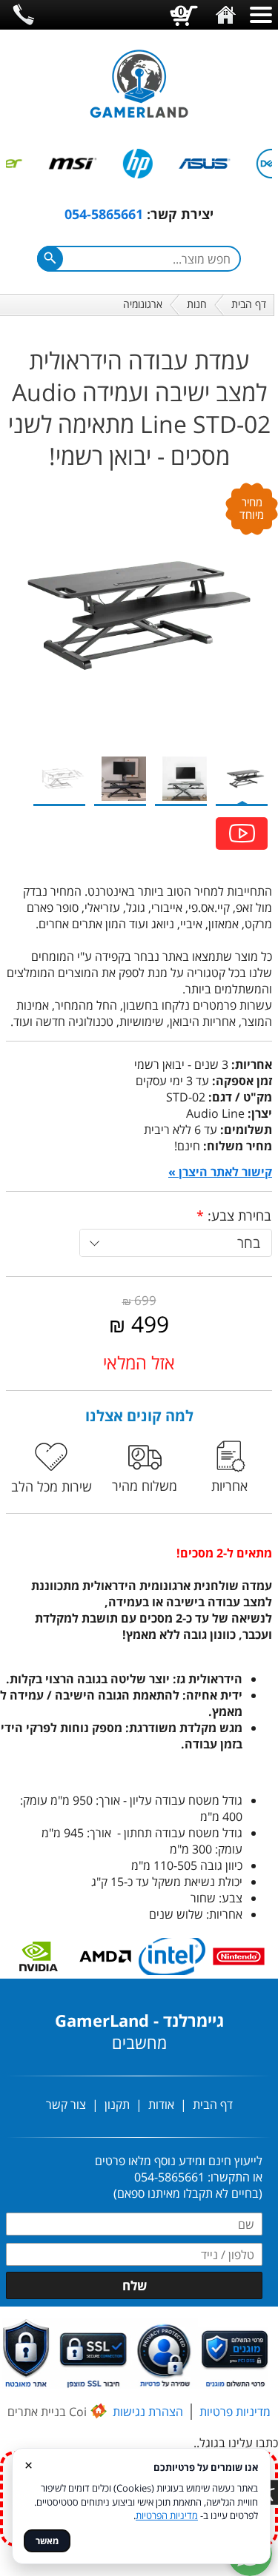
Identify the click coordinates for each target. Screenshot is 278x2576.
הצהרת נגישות (148, 2412)
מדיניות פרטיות (235, 2412)
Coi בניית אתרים (47, 2412)
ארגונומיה (143, 304)
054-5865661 (104, 214)
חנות (197, 304)
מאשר (47, 2541)
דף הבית (249, 304)
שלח (135, 2285)
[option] (208, 164)
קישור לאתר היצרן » (220, 1172)
